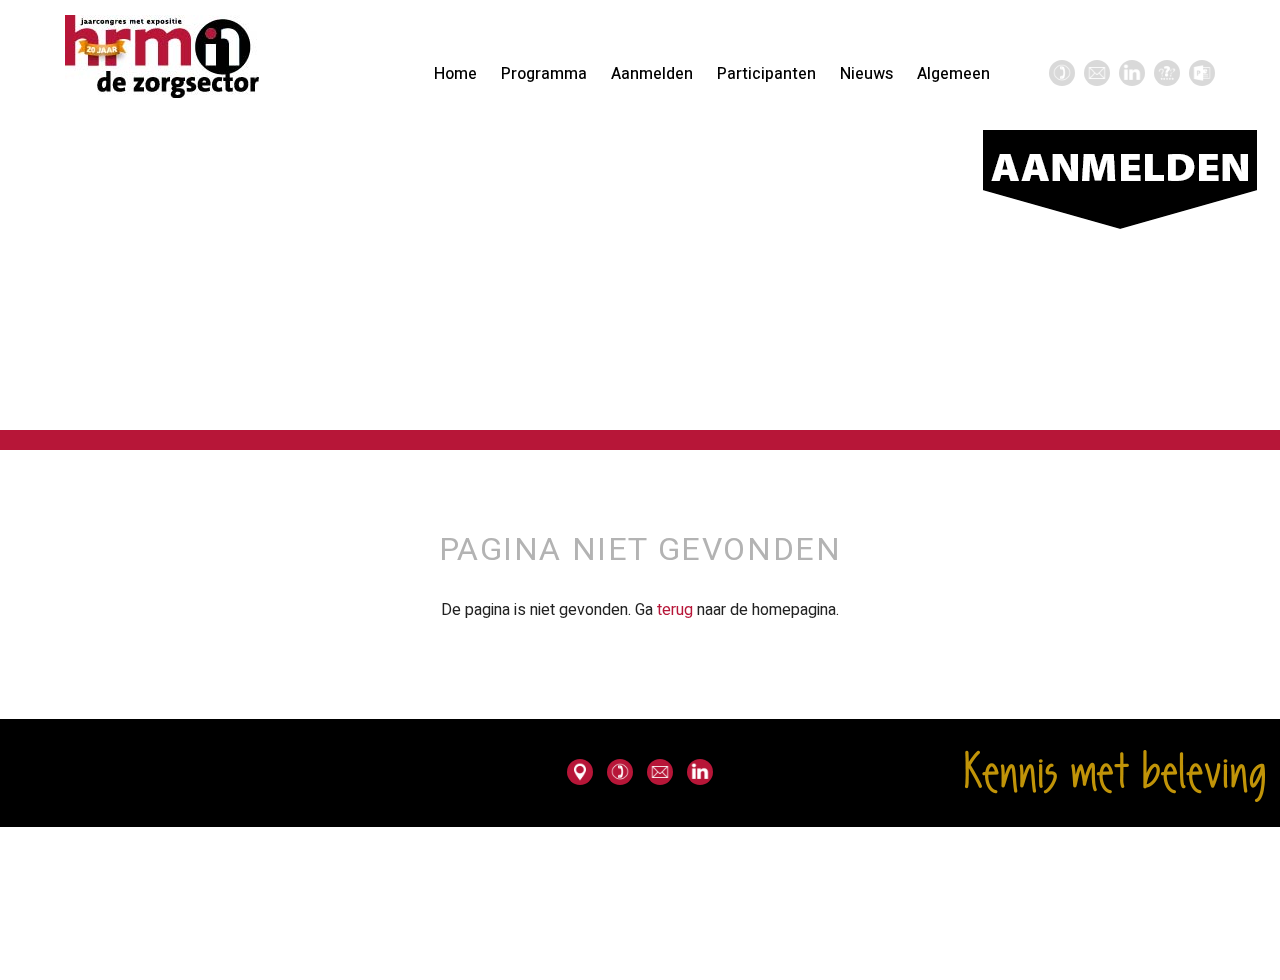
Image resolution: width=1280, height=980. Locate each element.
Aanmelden (652, 74)
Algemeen (953, 74)
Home (455, 74)
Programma (544, 74)
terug (675, 610)
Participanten (766, 74)
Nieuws (866, 74)
